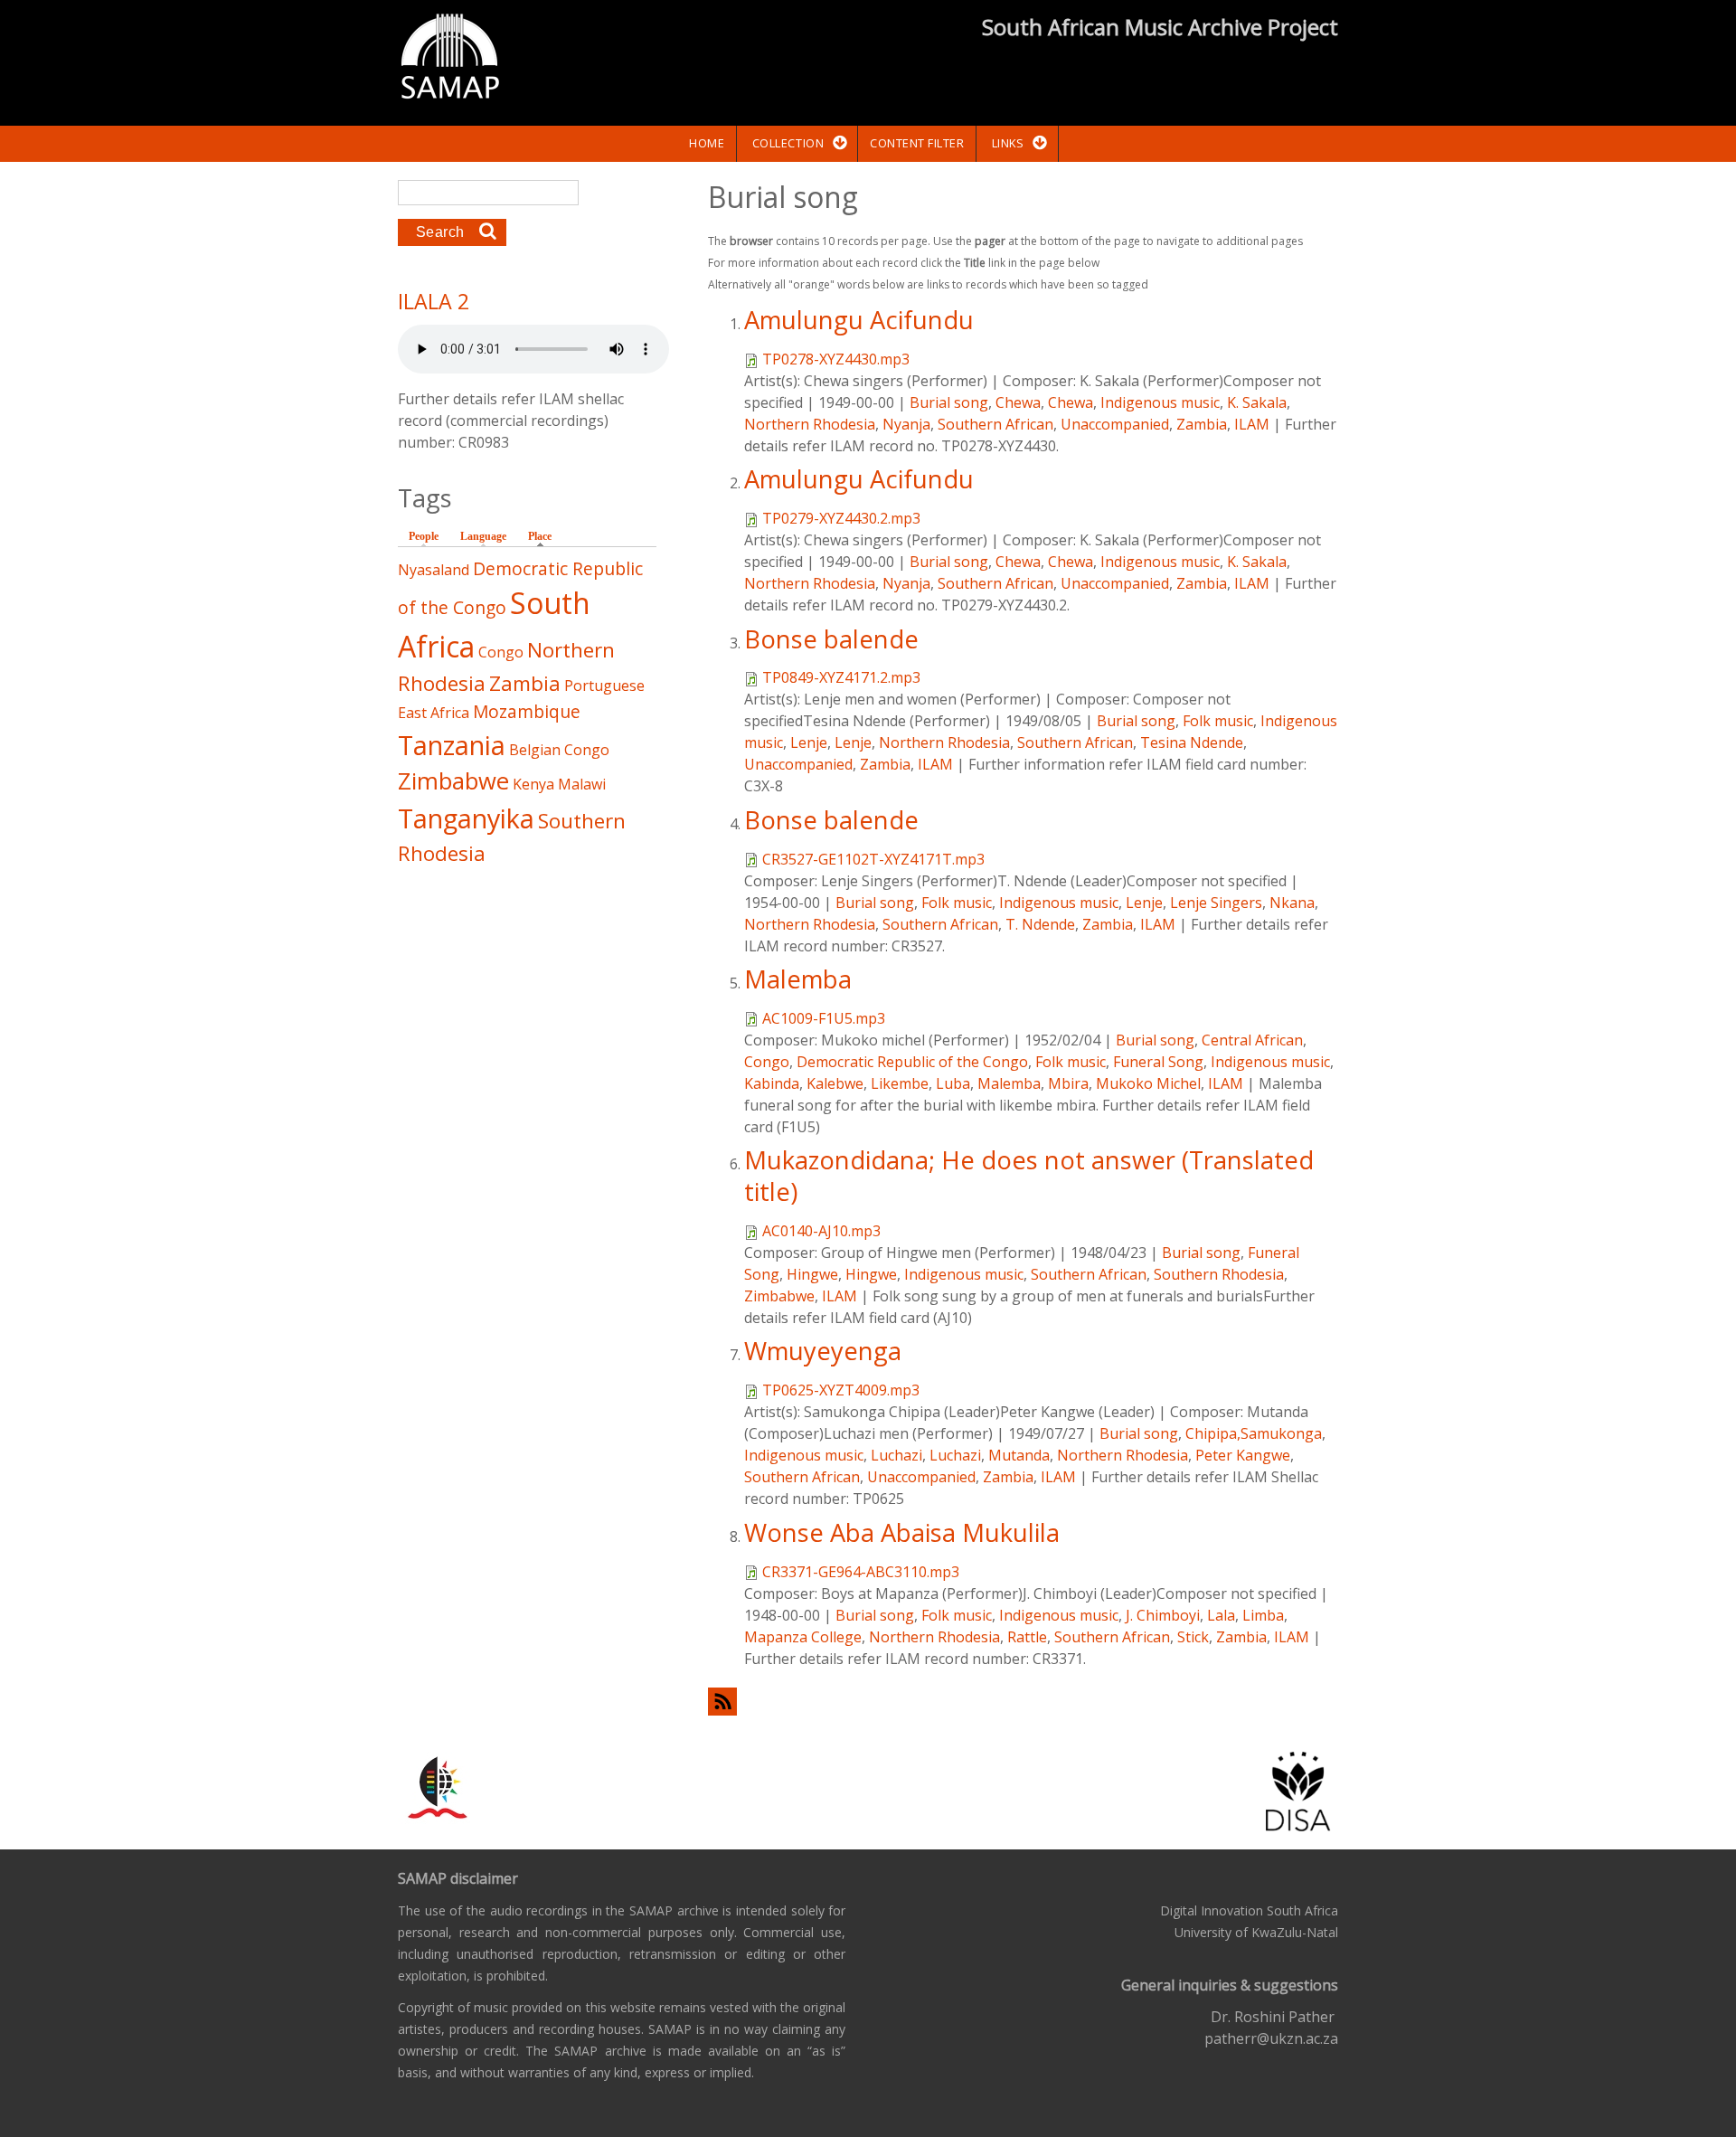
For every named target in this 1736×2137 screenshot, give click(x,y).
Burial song (949, 402)
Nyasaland (434, 570)
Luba (953, 1083)
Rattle (1027, 1637)
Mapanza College (803, 1637)
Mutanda (1019, 1455)
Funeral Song (1158, 1062)
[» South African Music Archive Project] (450, 59)
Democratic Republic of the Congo (912, 1062)
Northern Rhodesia (810, 424)
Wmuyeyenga (823, 1351)
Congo (767, 1062)
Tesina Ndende (1192, 742)
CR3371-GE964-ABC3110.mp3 (861, 1572)
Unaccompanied (1115, 424)
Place (544, 536)
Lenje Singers (1216, 903)
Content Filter (917, 143)
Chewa (1018, 402)
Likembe (900, 1083)
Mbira (1068, 1083)
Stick (1193, 1637)
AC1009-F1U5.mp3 (824, 1018)
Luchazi (896, 1455)
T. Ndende (1040, 924)
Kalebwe (835, 1083)
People (424, 536)
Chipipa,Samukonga (1254, 1433)
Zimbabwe (779, 1296)
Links (1008, 143)
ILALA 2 (434, 301)
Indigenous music (1160, 402)
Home (707, 143)
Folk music (1218, 721)
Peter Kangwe (1243, 1455)
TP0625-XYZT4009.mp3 (841, 1390)
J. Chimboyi (1163, 1615)
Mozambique (527, 711)
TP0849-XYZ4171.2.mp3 (841, 677)
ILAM (1252, 424)
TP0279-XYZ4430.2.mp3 (841, 518)
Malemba (798, 979)
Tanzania (452, 745)
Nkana (1292, 903)
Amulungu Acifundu (859, 320)
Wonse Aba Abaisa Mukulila (902, 1532)
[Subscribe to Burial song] (1023, 1702)
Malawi (582, 784)
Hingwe (812, 1274)
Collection (788, 143)
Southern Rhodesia (1219, 1274)
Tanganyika (466, 818)
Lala (1221, 1615)
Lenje (809, 742)
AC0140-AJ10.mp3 (821, 1231)
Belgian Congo (559, 750)
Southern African (995, 424)
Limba (1263, 1615)
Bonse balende (831, 639)
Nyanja (906, 424)
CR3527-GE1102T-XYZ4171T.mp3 (873, 859)
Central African (1252, 1040)
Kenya (533, 784)
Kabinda (772, 1083)
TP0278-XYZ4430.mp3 (836, 359)
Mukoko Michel (1148, 1083)
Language (483, 536)
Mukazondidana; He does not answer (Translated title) (1029, 1176)
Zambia (1202, 424)
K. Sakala (1257, 402)
